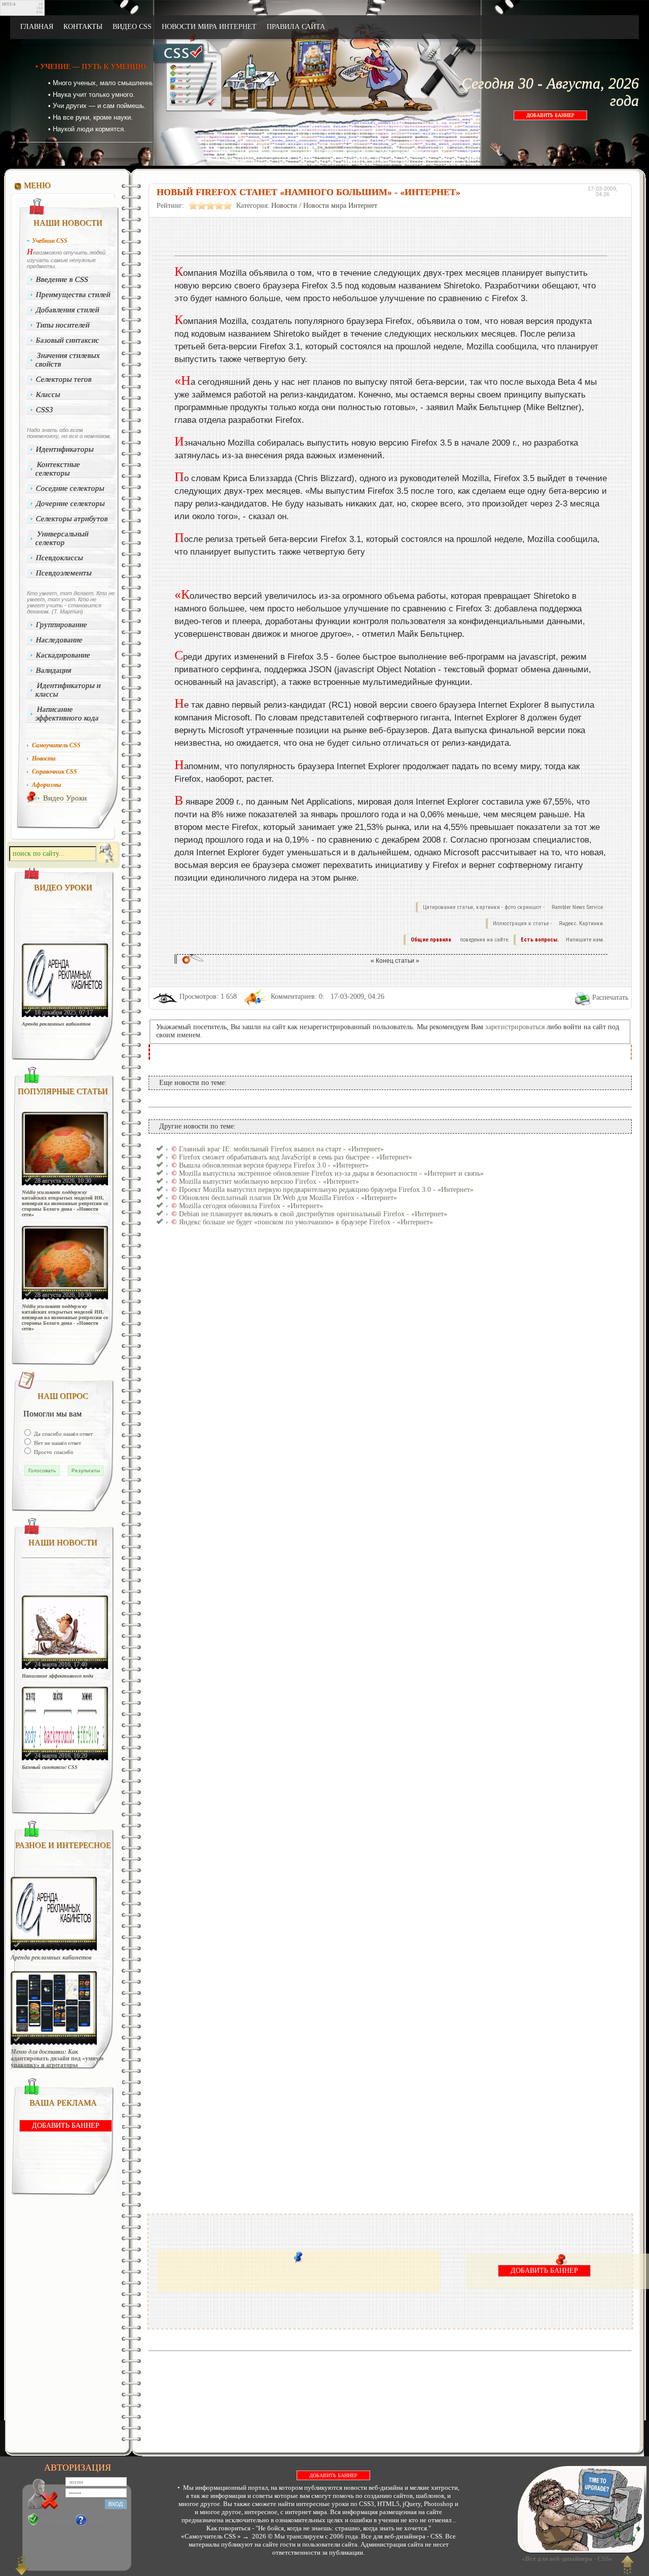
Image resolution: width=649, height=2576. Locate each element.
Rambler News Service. (578, 907)
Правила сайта (296, 27)
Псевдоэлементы (64, 573)
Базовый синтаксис (68, 340)
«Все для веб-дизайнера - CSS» (566, 2559)
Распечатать (610, 997)
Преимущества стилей (74, 295)
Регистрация (56, 2520)
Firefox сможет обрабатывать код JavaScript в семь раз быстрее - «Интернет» (296, 1157)
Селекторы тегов (64, 379)
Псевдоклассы (60, 558)
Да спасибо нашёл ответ (63, 1434)
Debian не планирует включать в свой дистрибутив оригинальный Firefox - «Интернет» (313, 1214)
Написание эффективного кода (67, 714)
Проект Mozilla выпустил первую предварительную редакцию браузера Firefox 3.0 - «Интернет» (326, 1190)
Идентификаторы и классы (68, 690)
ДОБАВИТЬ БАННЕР (550, 115)
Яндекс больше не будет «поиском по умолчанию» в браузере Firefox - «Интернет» (306, 1222)
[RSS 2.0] (567, 27)
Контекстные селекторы (58, 469)
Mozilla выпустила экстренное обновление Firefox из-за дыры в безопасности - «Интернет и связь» (331, 1173)
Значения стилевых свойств (68, 360)
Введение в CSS (62, 279)
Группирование (62, 625)
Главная (37, 27)
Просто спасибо (53, 1452)
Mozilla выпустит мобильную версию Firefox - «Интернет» (269, 1182)
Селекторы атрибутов (72, 519)
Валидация (54, 670)
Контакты (83, 27)
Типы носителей (63, 325)
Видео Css (132, 27)
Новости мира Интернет (209, 27)
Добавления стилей (68, 310)
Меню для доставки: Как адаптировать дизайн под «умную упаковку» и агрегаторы (57, 2059)
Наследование (60, 640)
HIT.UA (9, 4)
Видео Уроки (65, 798)
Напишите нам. (585, 940)
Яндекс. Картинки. (582, 923)
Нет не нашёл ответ (57, 1443)
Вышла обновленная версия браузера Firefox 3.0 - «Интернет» (274, 1165)
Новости (284, 206)
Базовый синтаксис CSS (50, 1767)
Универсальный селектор (62, 538)
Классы (48, 394)
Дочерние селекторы (71, 503)
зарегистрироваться (515, 1027)
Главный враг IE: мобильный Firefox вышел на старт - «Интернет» (281, 1149)
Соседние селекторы (70, 488)
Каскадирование (63, 655)
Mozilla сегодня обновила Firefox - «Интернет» (251, 1206)
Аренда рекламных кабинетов (56, 1024)
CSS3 (45, 410)
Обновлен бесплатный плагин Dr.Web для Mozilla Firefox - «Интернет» (288, 1198)
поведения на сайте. (484, 940)
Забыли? (99, 2520)
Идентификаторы (65, 449)
